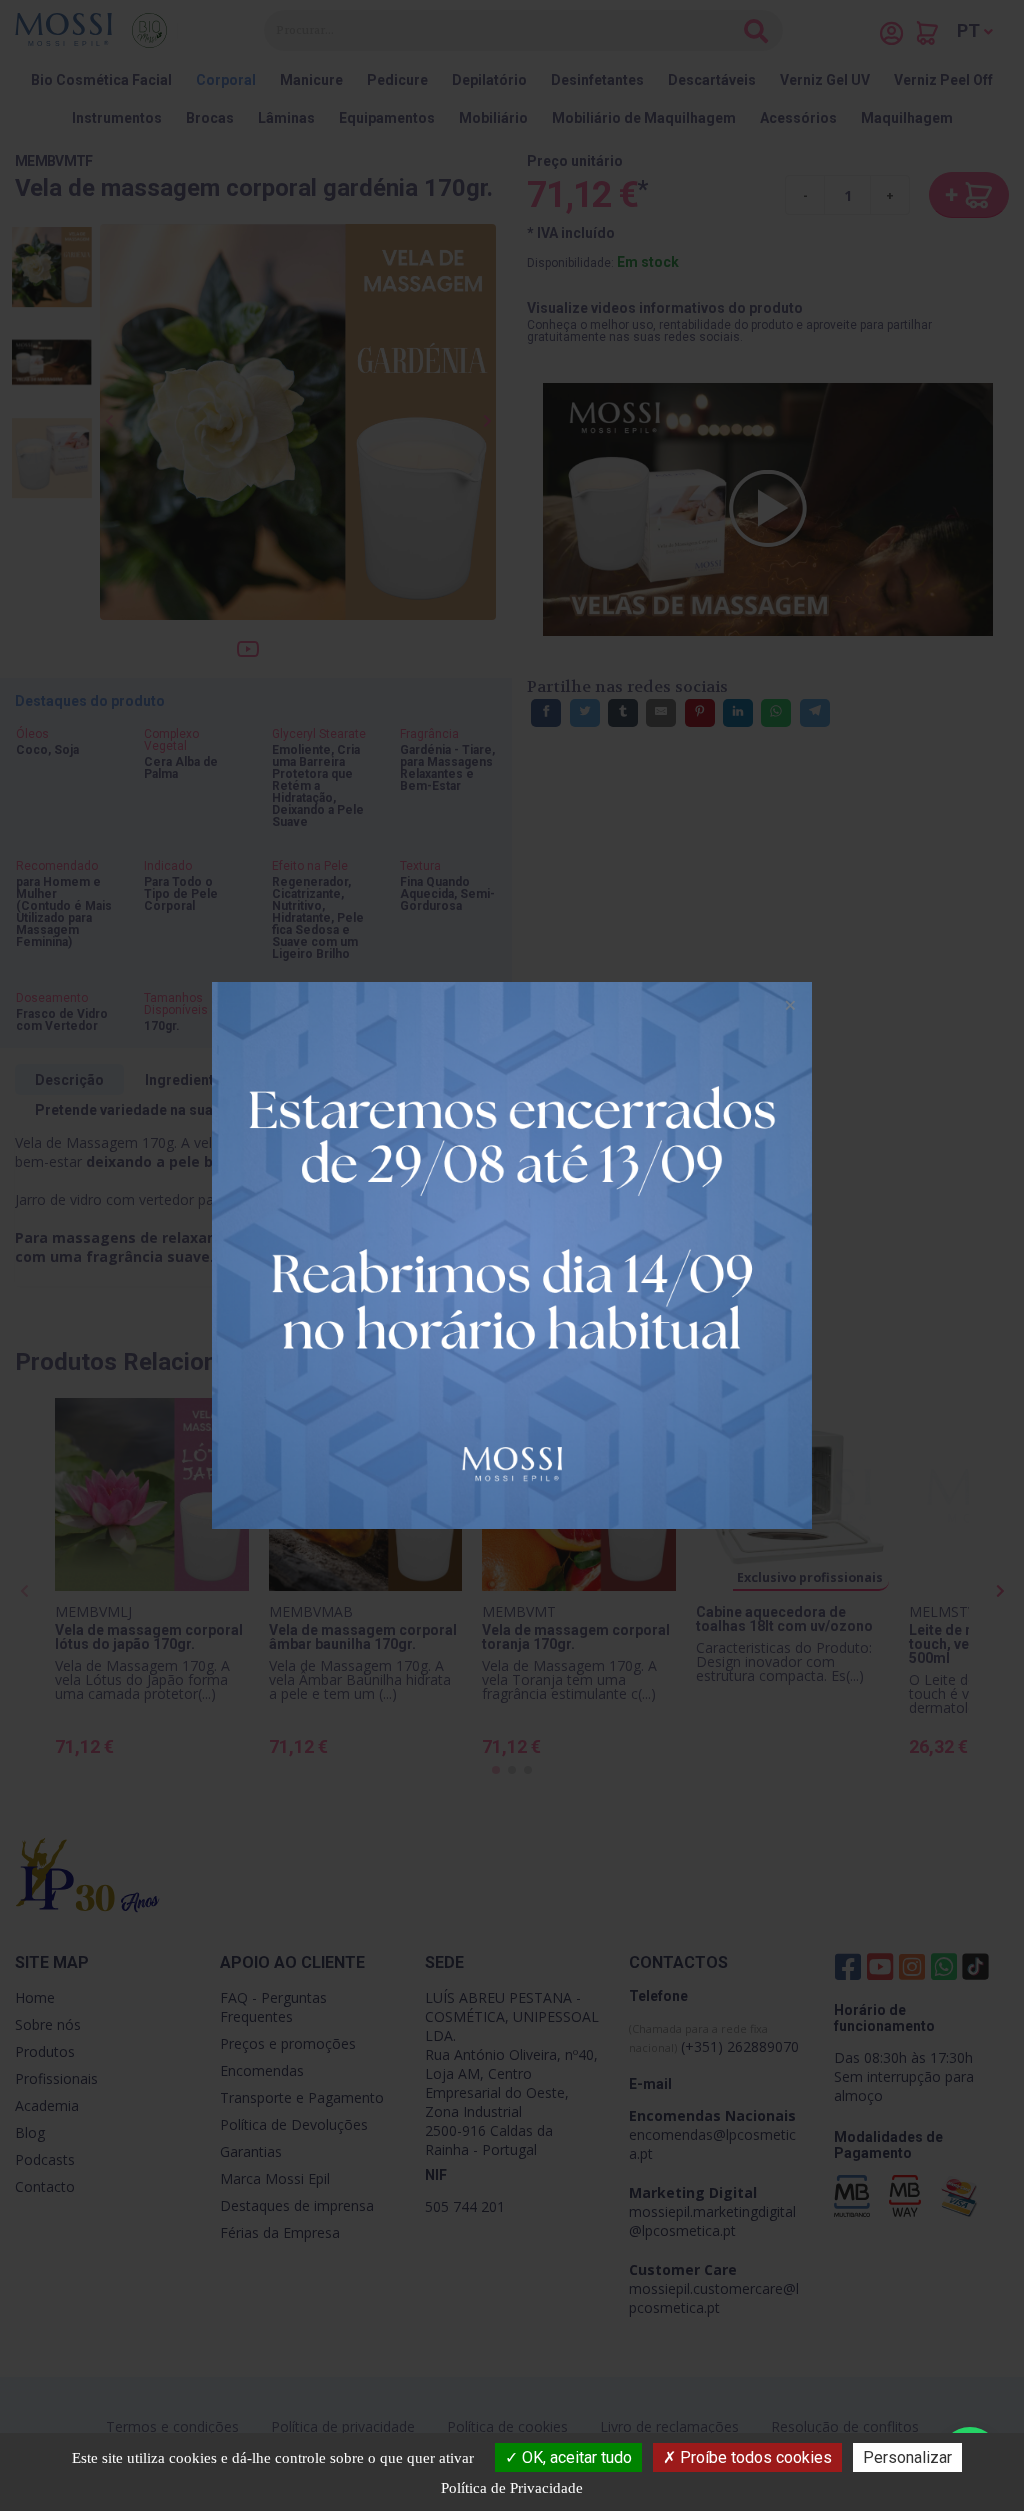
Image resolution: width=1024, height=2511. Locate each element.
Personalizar (907, 2457)
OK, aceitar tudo (575, 2457)
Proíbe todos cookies (754, 2457)
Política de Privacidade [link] (512, 2488)
